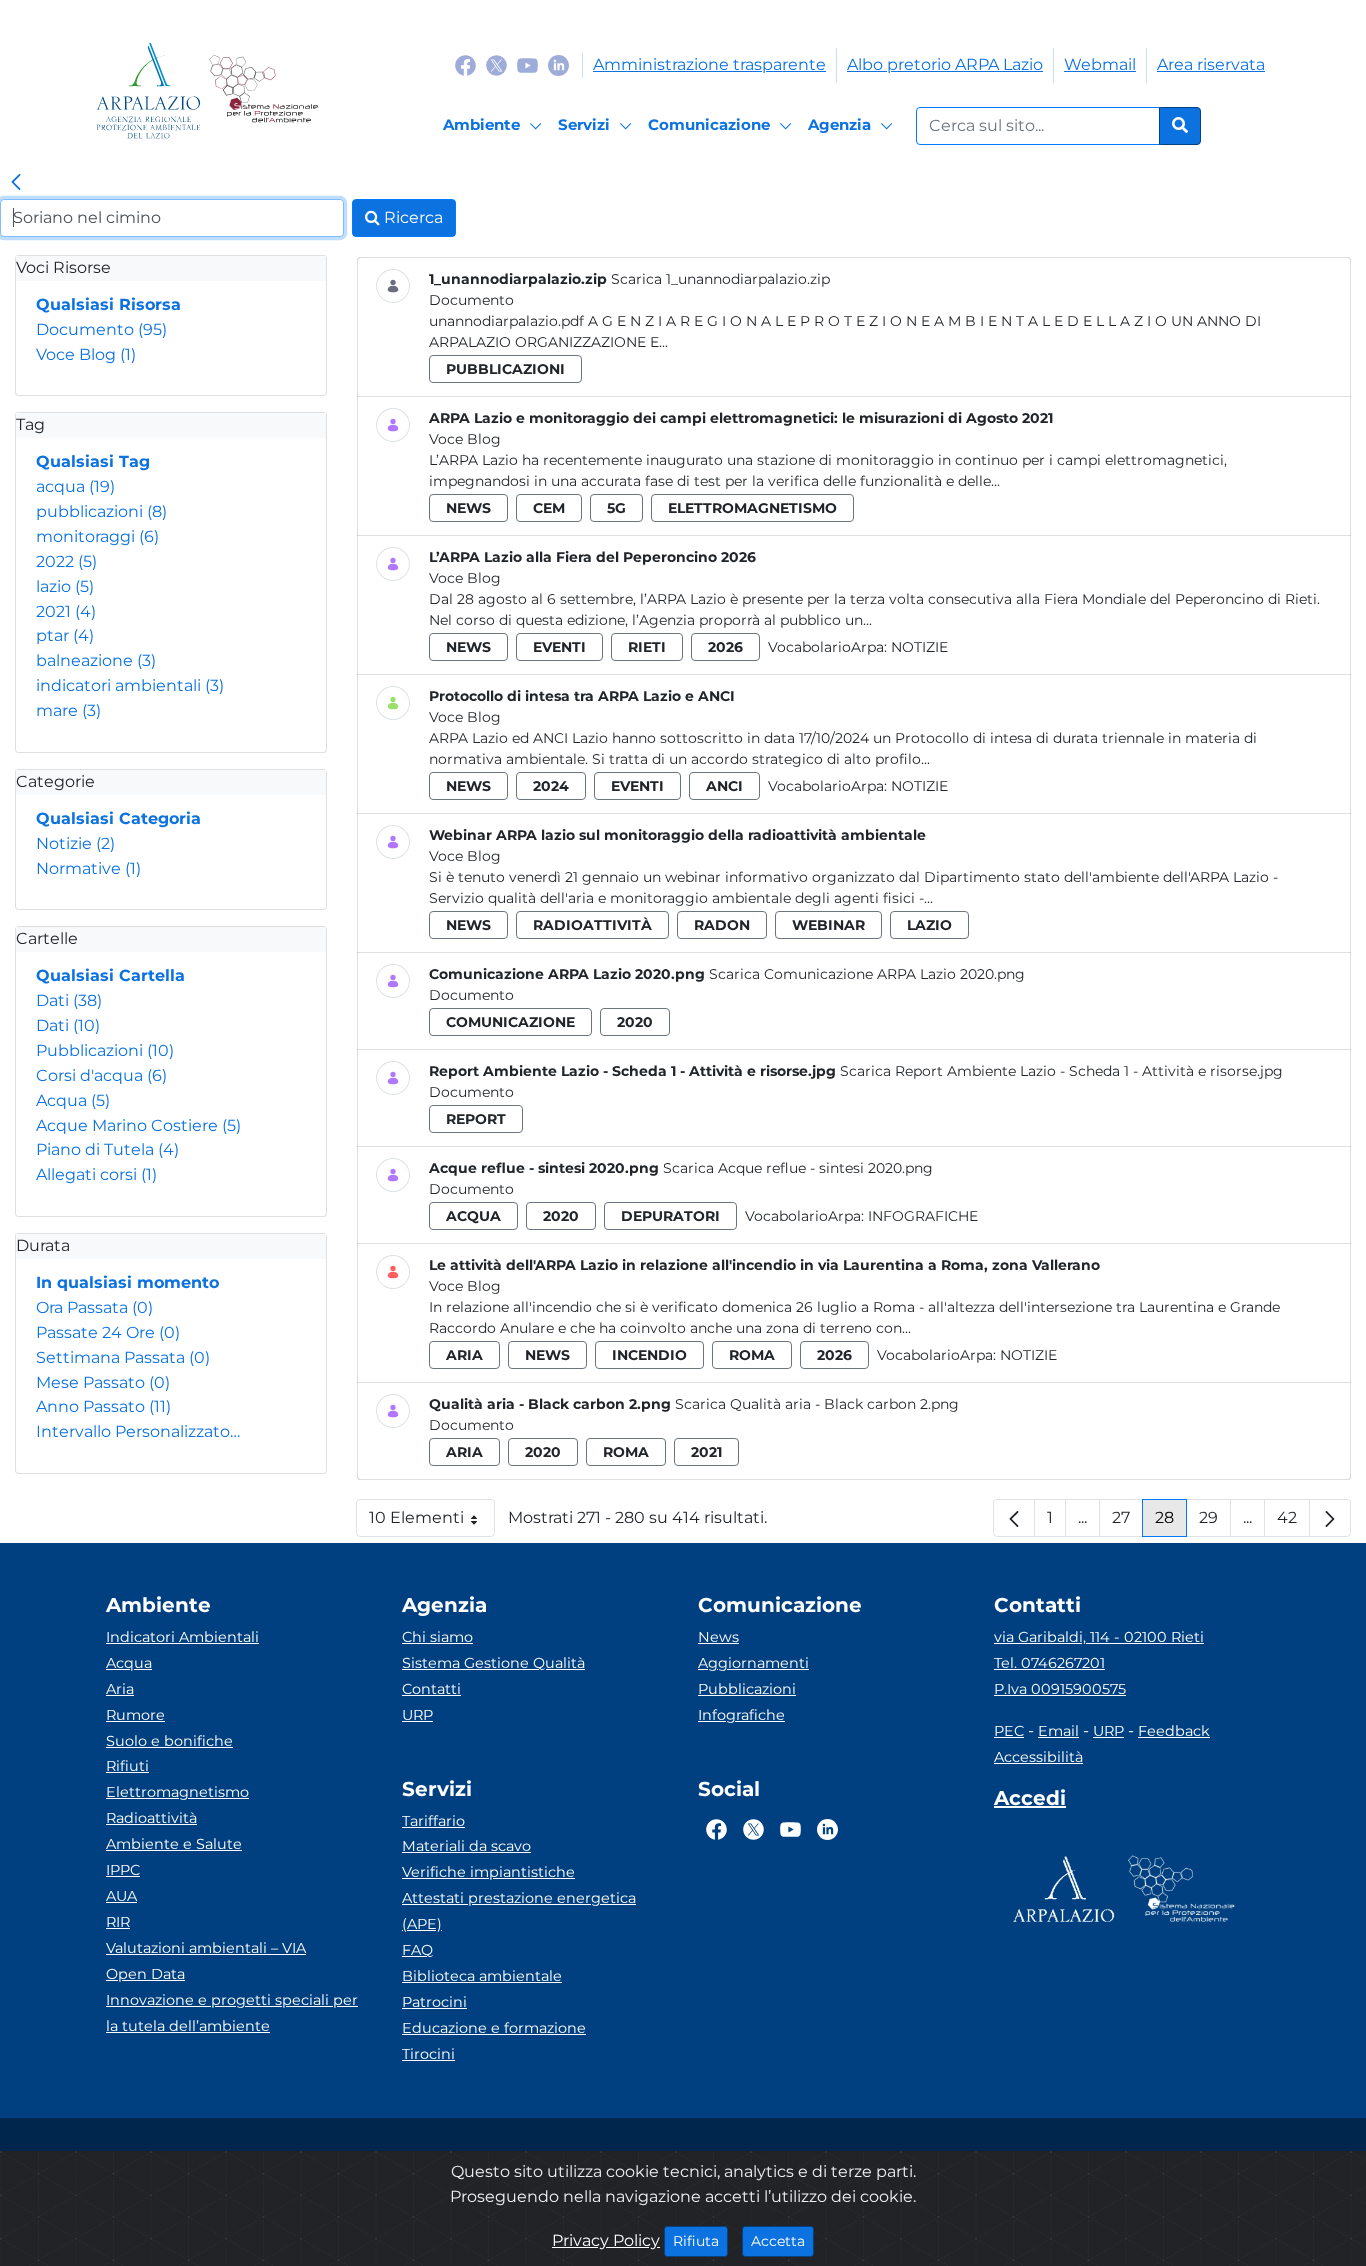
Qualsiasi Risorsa (108, 304)
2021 (66, 611)
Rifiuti (127, 1766)
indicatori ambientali (130, 685)
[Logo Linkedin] (558, 64)
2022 (66, 561)
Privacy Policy (606, 2240)
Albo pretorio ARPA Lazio (945, 64)
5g (616, 508)
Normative (88, 868)
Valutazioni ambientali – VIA (206, 1948)
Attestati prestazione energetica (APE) (519, 1911)
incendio (649, 1355)
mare (68, 710)
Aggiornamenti (753, 1663)
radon (722, 925)
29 (1215, 1522)
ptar (65, 635)
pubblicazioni (101, 511)
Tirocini (428, 2054)
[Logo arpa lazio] (148, 90)
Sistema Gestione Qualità (493, 1663)
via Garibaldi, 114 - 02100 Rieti (1099, 1637)
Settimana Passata (123, 1357)
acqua (75, 486)
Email (1058, 1731)
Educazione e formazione (494, 2028)
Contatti (431, 1689)
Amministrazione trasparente (709, 64)
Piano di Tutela (107, 1149)
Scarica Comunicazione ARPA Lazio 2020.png (867, 974)
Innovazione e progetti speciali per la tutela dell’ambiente (232, 2013)
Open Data (145, 1974)
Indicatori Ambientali (182, 1637)
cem (549, 508)
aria (464, 1355)
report (476, 1119)
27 (1127, 1522)
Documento (101, 329)
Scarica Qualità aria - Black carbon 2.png (817, 1404)
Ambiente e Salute (174, 1844)
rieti (647, 647)
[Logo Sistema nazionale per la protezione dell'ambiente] (263, 90)
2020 (635, 1022)
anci (724, 786)
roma (752, 1355)
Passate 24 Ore (108, 1332)
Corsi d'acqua (101, 1075)
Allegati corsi (96, 1174)
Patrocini (434, 2002)
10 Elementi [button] (432, 1522)
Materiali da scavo (466, 1846)
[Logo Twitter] (496, 64)
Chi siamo (437, 1637)
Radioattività (151, 1818)
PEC (1009, 1731)
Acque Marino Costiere (138, 1125)
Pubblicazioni (105, 1050)
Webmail (1100, 64)
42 (1293, 1522)
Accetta (782, 2240)
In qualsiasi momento (127, 1282)
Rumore (135, 1715)
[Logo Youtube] (527, 64)
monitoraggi (97, 536)
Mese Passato (103, 1382)
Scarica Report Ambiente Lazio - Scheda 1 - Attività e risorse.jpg (1061, 1071)
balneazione (96, 660)
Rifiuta (700, 2240)
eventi (559, 647)
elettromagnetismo (752, 508)
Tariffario (433, 1821)
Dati (69, 1000)
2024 (551, 786)
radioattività (592, 925)
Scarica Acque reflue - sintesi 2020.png (798, 1168)
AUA (121, 1896)
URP (417, 1715)
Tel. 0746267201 (1049, 1663)
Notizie (75, 843)
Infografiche (923, 1216)
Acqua (73, 1100)
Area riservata (1211, 64)
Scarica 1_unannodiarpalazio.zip (720, 279)
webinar (828, 925)
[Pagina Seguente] (1330, 1518)
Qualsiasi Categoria (118, 818)
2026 (725, 647)
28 (1171, 1522)
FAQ (417, 1950)
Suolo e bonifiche (169, 1741)
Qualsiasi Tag (93, 461)
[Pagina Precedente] (1014, 1518)
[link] (16, 183)
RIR (118, 1922)
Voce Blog (86, 354)
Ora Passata (94, 1307)
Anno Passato (103, 1406)
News (718, 1637)
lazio (65, 586)
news (468, 508)
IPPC (123, 1870)
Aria (120, 1689)
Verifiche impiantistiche (488, 1872)
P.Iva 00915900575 (1060, 1689)
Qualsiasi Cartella (110, 975)
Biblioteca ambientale (482, 1976)
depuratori (670, 1216)
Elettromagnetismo (177, 1792)
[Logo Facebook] (465, 64)
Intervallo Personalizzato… (138, 1431)
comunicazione (510, 1022)
